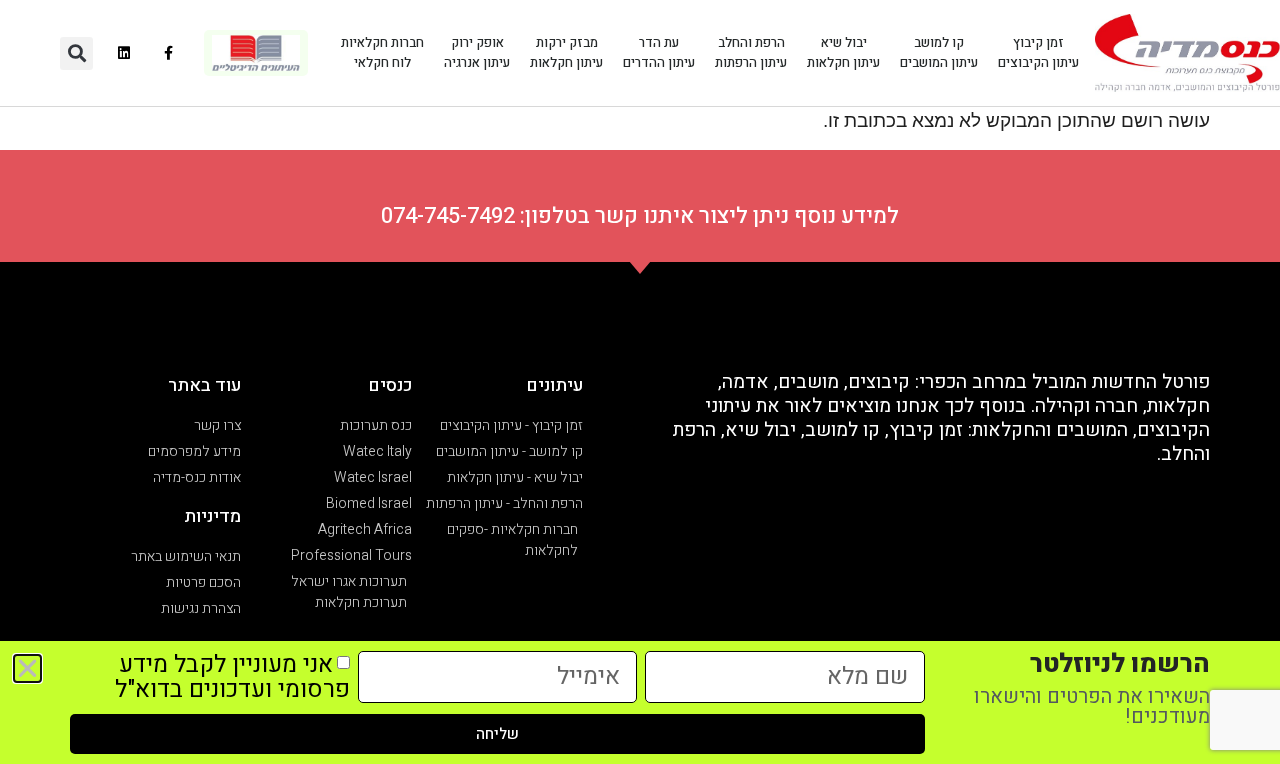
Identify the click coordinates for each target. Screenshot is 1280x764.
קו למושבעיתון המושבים (939, 52)
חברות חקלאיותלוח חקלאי (382, 52)
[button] (76, 53)
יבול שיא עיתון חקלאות (843, 52)
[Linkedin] (123, 53)
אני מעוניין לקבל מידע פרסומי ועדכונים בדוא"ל (232, 677)
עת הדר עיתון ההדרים (659, 52)
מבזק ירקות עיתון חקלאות (566, 52)
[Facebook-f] (168, 53)
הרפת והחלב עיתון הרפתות (751, 52)
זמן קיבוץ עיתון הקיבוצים (1038, 52)
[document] (640, 382)
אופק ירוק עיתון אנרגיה (477, 52)
